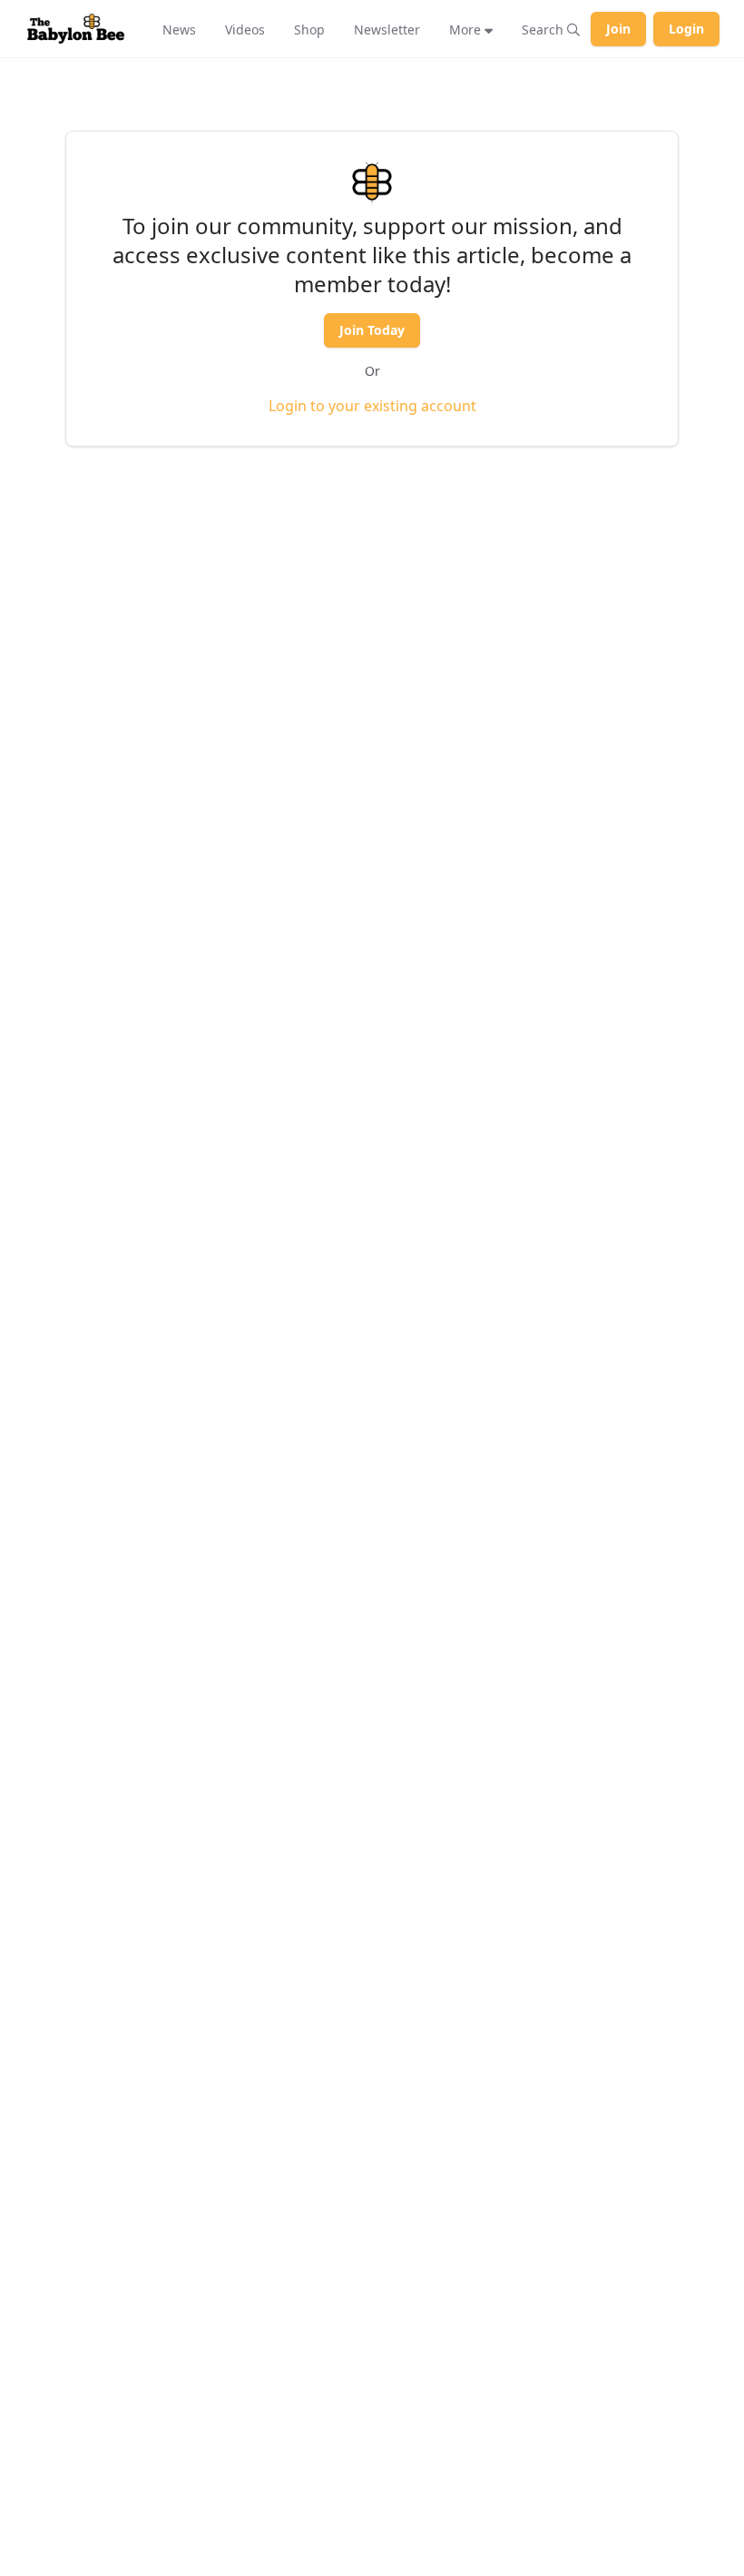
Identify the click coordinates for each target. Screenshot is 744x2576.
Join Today (372, 330)
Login (686, 29)
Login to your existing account (372, 406)
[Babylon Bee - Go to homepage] (76, 29)
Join (618, 29)
